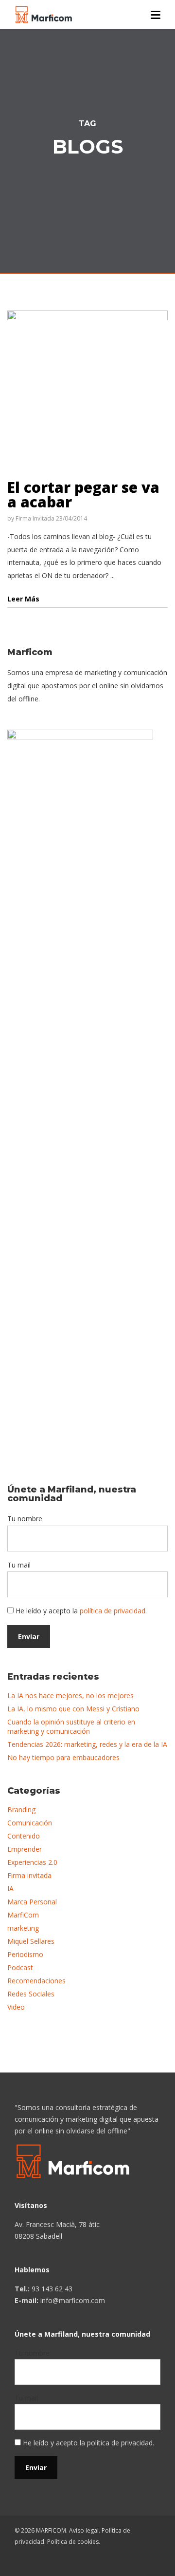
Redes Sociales (31, 1994)
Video (16, 2007)
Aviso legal (84, 2530)
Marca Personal (32, 1902)
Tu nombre (25, 1519)
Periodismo (25, 1954)
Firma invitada (29, 1875)
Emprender (25, 1849)
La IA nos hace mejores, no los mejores (70, 1695)
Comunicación (30, 1823)
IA (10, 1888)
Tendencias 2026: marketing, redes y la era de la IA (87, 1744)
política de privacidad (113, 1611)
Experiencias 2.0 (32, 1862)
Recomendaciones (36, 1981)
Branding (21, 1810)
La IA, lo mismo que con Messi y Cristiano (73, 1709)
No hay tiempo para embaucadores (63, 1757)
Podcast (20, 1967)
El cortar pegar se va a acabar (83, 494)
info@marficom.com (73, 2300)
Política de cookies (73, 2542)
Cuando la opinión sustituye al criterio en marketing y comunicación (71, 1726)
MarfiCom (23, 1915)
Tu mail (19, 1565)
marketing (23, 1928)
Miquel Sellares (31, 1941)
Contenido (24, 1836)
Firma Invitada (35, 518)
